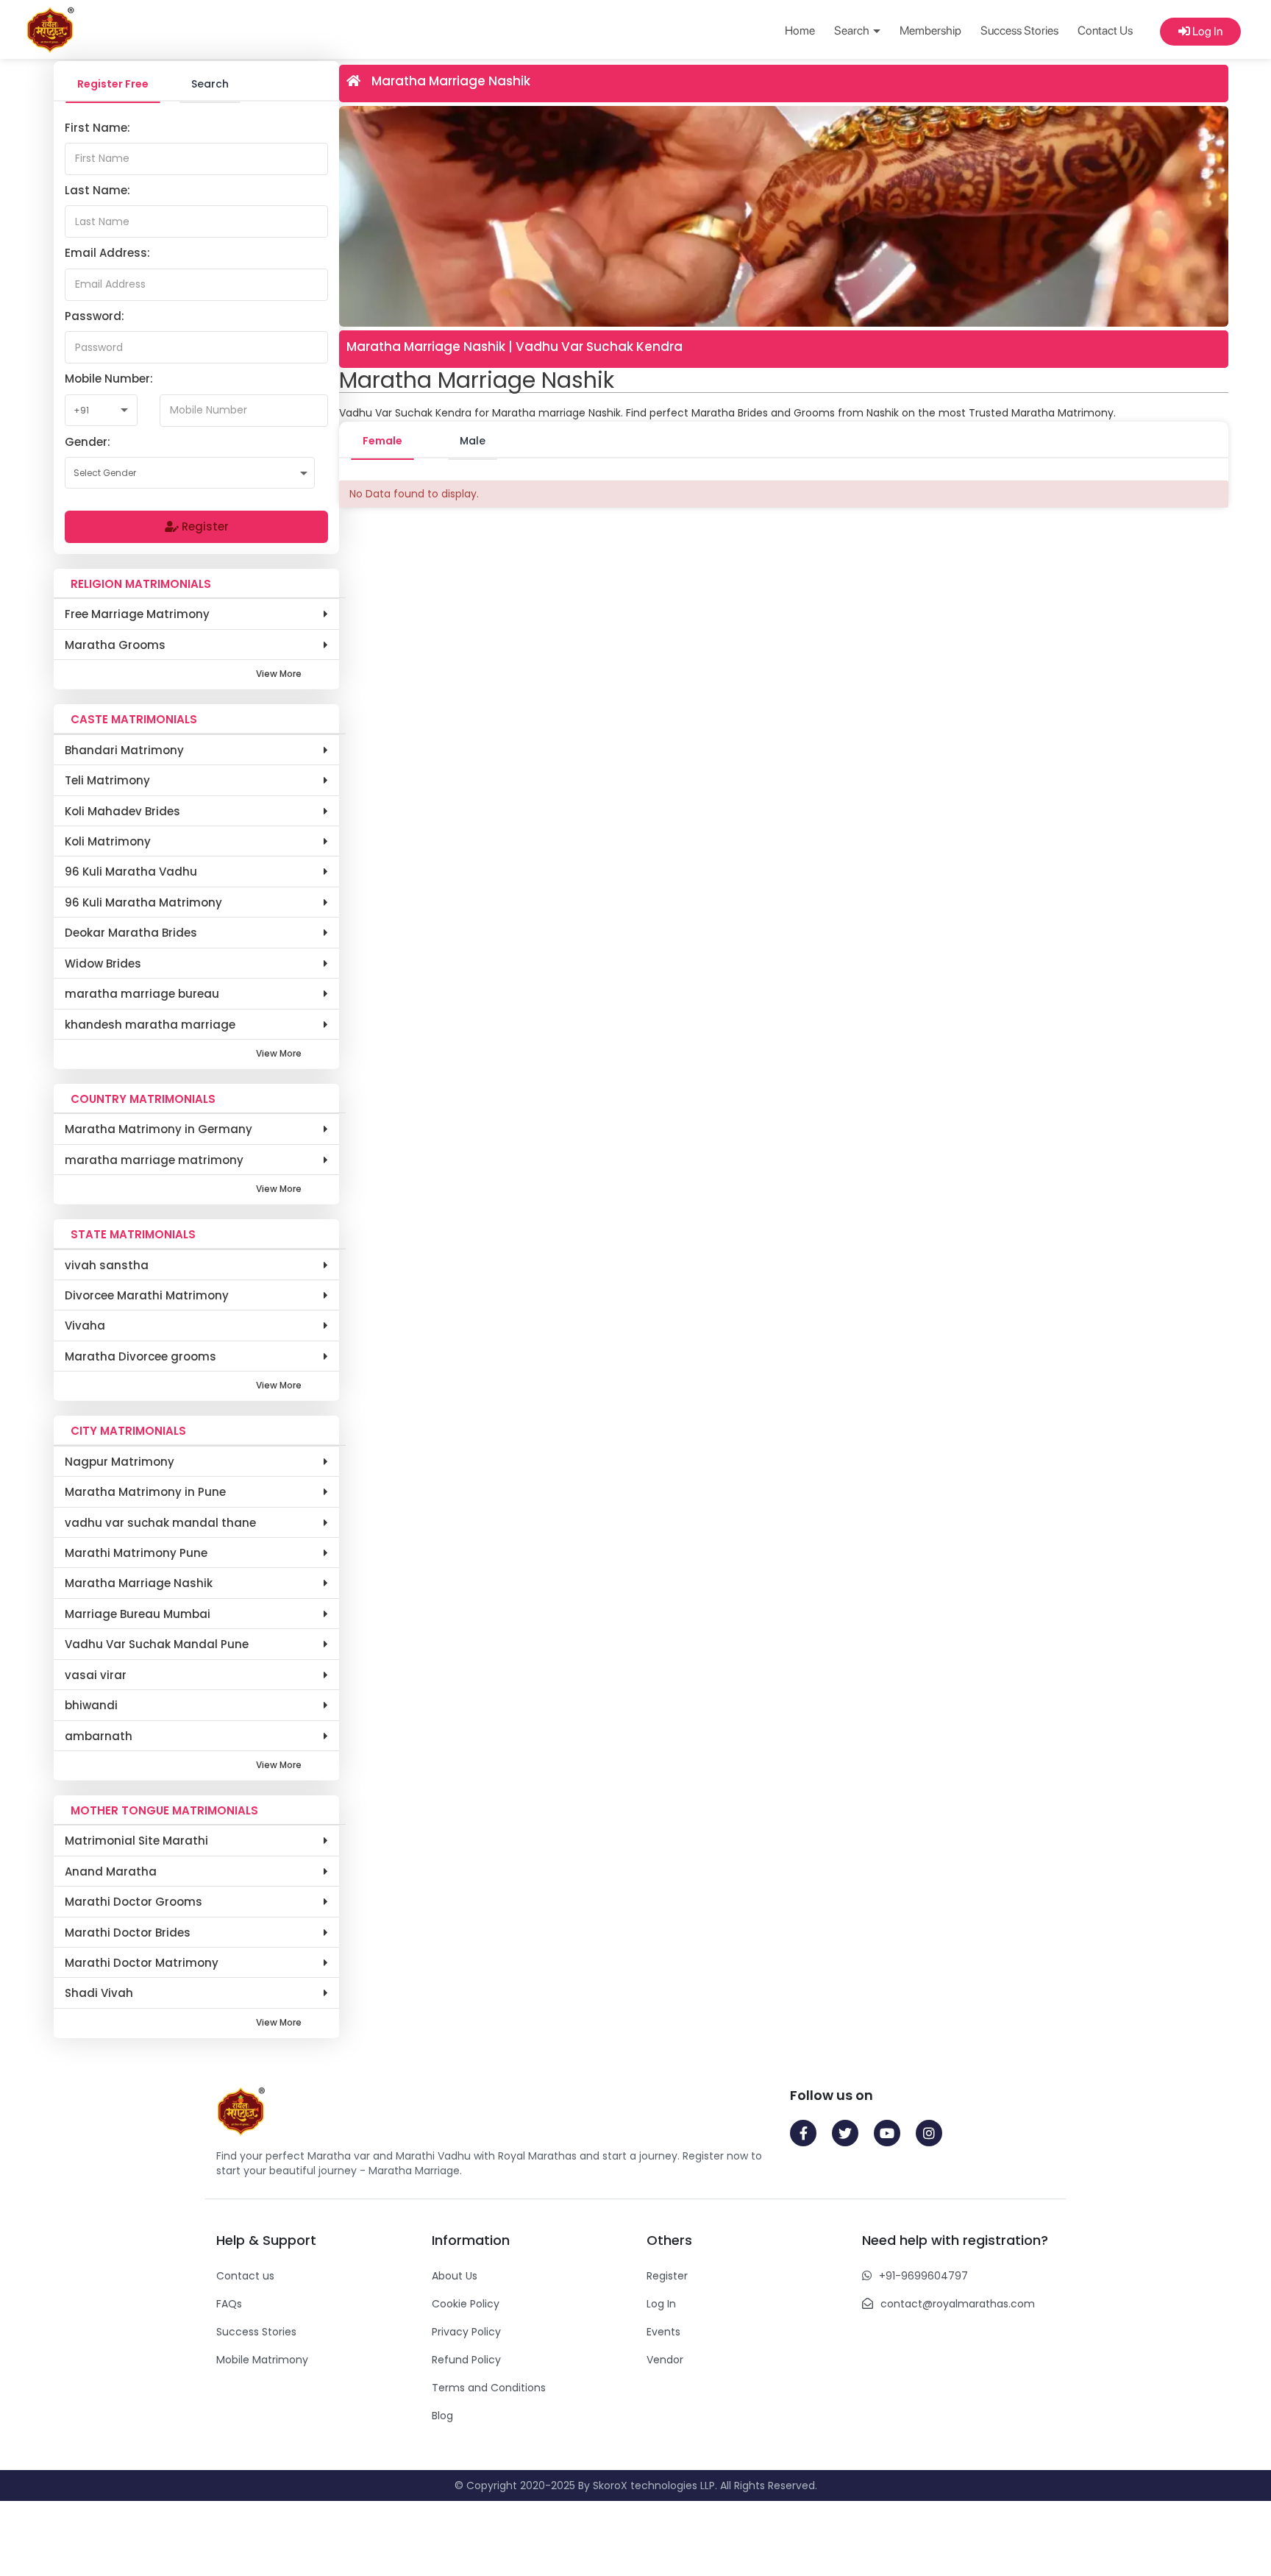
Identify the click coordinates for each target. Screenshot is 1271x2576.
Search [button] (853, 31)
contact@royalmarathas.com (958, 2304)
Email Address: (107, 253)
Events (663, 2332)
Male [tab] (473, 441)
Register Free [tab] (113, 84)
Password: (95, 316)
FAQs (229, 2304)
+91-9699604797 (923, 2276)
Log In (1206, 31)
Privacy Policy (466, 2332)
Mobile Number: (109, 379)
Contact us (245, 2276)
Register (204, 526)
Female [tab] (382, 441)
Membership (930, 31)
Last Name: (97, 190)
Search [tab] (210, 84)
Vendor (665, 2360)
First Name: (97, 128)
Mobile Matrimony (262, 2360)
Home (800, 31)
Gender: (88, 442)
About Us (455, 2276)
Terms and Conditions (489, 2388)
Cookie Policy (466, 2304)
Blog (442, 2416)
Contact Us (1105, 31)
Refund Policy (466, 2360)
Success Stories (1019, 31)
